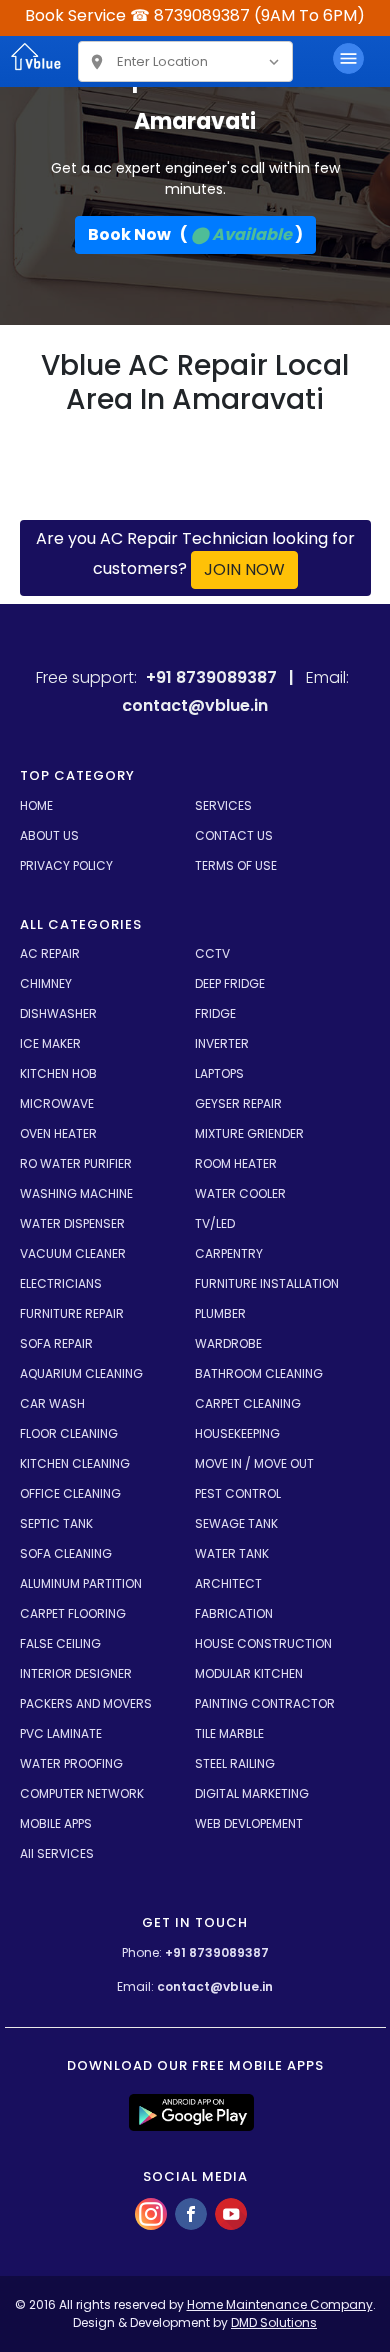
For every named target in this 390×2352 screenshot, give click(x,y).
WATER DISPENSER (72, 1223)
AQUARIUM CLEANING (81, 1373)
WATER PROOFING (71, 1763)
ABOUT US (49, 835)
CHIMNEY (46, 983)
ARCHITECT (228, 1583)
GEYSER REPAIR (238, 1103)
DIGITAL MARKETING (252, 1793)
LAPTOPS (219, 1073)
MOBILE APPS (56, 1823)
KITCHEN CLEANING (75, 1463)
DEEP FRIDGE (230, 983)
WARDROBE (228, 1343)
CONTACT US (234, 835)
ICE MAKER (50, 1043)
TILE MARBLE (229, 1733)
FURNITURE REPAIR (72, 1313)
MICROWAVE (57, 1103)
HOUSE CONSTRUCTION (263, 1643)
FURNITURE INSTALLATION (267, 1283)
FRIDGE (215, 1013)
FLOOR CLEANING (69, 1433)
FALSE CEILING (60, 1643)
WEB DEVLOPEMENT (249, 1823)
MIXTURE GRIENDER (249, 1133)
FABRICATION (234, 1613)
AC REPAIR (50, 953)
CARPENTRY (229, 1253)
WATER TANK (232, 1553)
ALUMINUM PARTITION (81, 1583)
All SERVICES (57, 1853)
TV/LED (215, 1223)
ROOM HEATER (236, 1163)
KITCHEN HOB (58, 1073)
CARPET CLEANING (248, 1403)
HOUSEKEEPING (237, 1433)
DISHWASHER (58, 1013)
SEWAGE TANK (236, 1523)
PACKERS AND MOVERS (86, 1703)
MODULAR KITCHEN (249, 1673)
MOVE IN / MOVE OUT (254, 1463)
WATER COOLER (240, 1193)
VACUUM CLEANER (73, 1253)
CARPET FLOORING (73, 1613)
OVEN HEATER (58, 1133)
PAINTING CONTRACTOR (265, 1703)
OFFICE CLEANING (70, 1493)
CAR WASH (52, 1403)
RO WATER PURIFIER (76, 1163)
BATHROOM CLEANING (259, 1373)
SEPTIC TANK (56, 1523)
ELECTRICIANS (61, 1283)
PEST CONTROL (238, 1493)
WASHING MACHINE (76, 1193)
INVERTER (222, 1043)
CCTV (212, 953)
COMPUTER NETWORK (82, 1793)
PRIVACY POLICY (66, 865)
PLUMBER (220, 1313)
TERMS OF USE (236, 865)
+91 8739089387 (217, 1952)
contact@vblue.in (215, 1986)
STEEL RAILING (235, 1763)
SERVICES (223, 805)
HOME (36, 805)
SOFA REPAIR (56, 1343)
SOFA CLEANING (66, 1553)
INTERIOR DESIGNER (76, 1673)
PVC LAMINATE (61, 1733)
